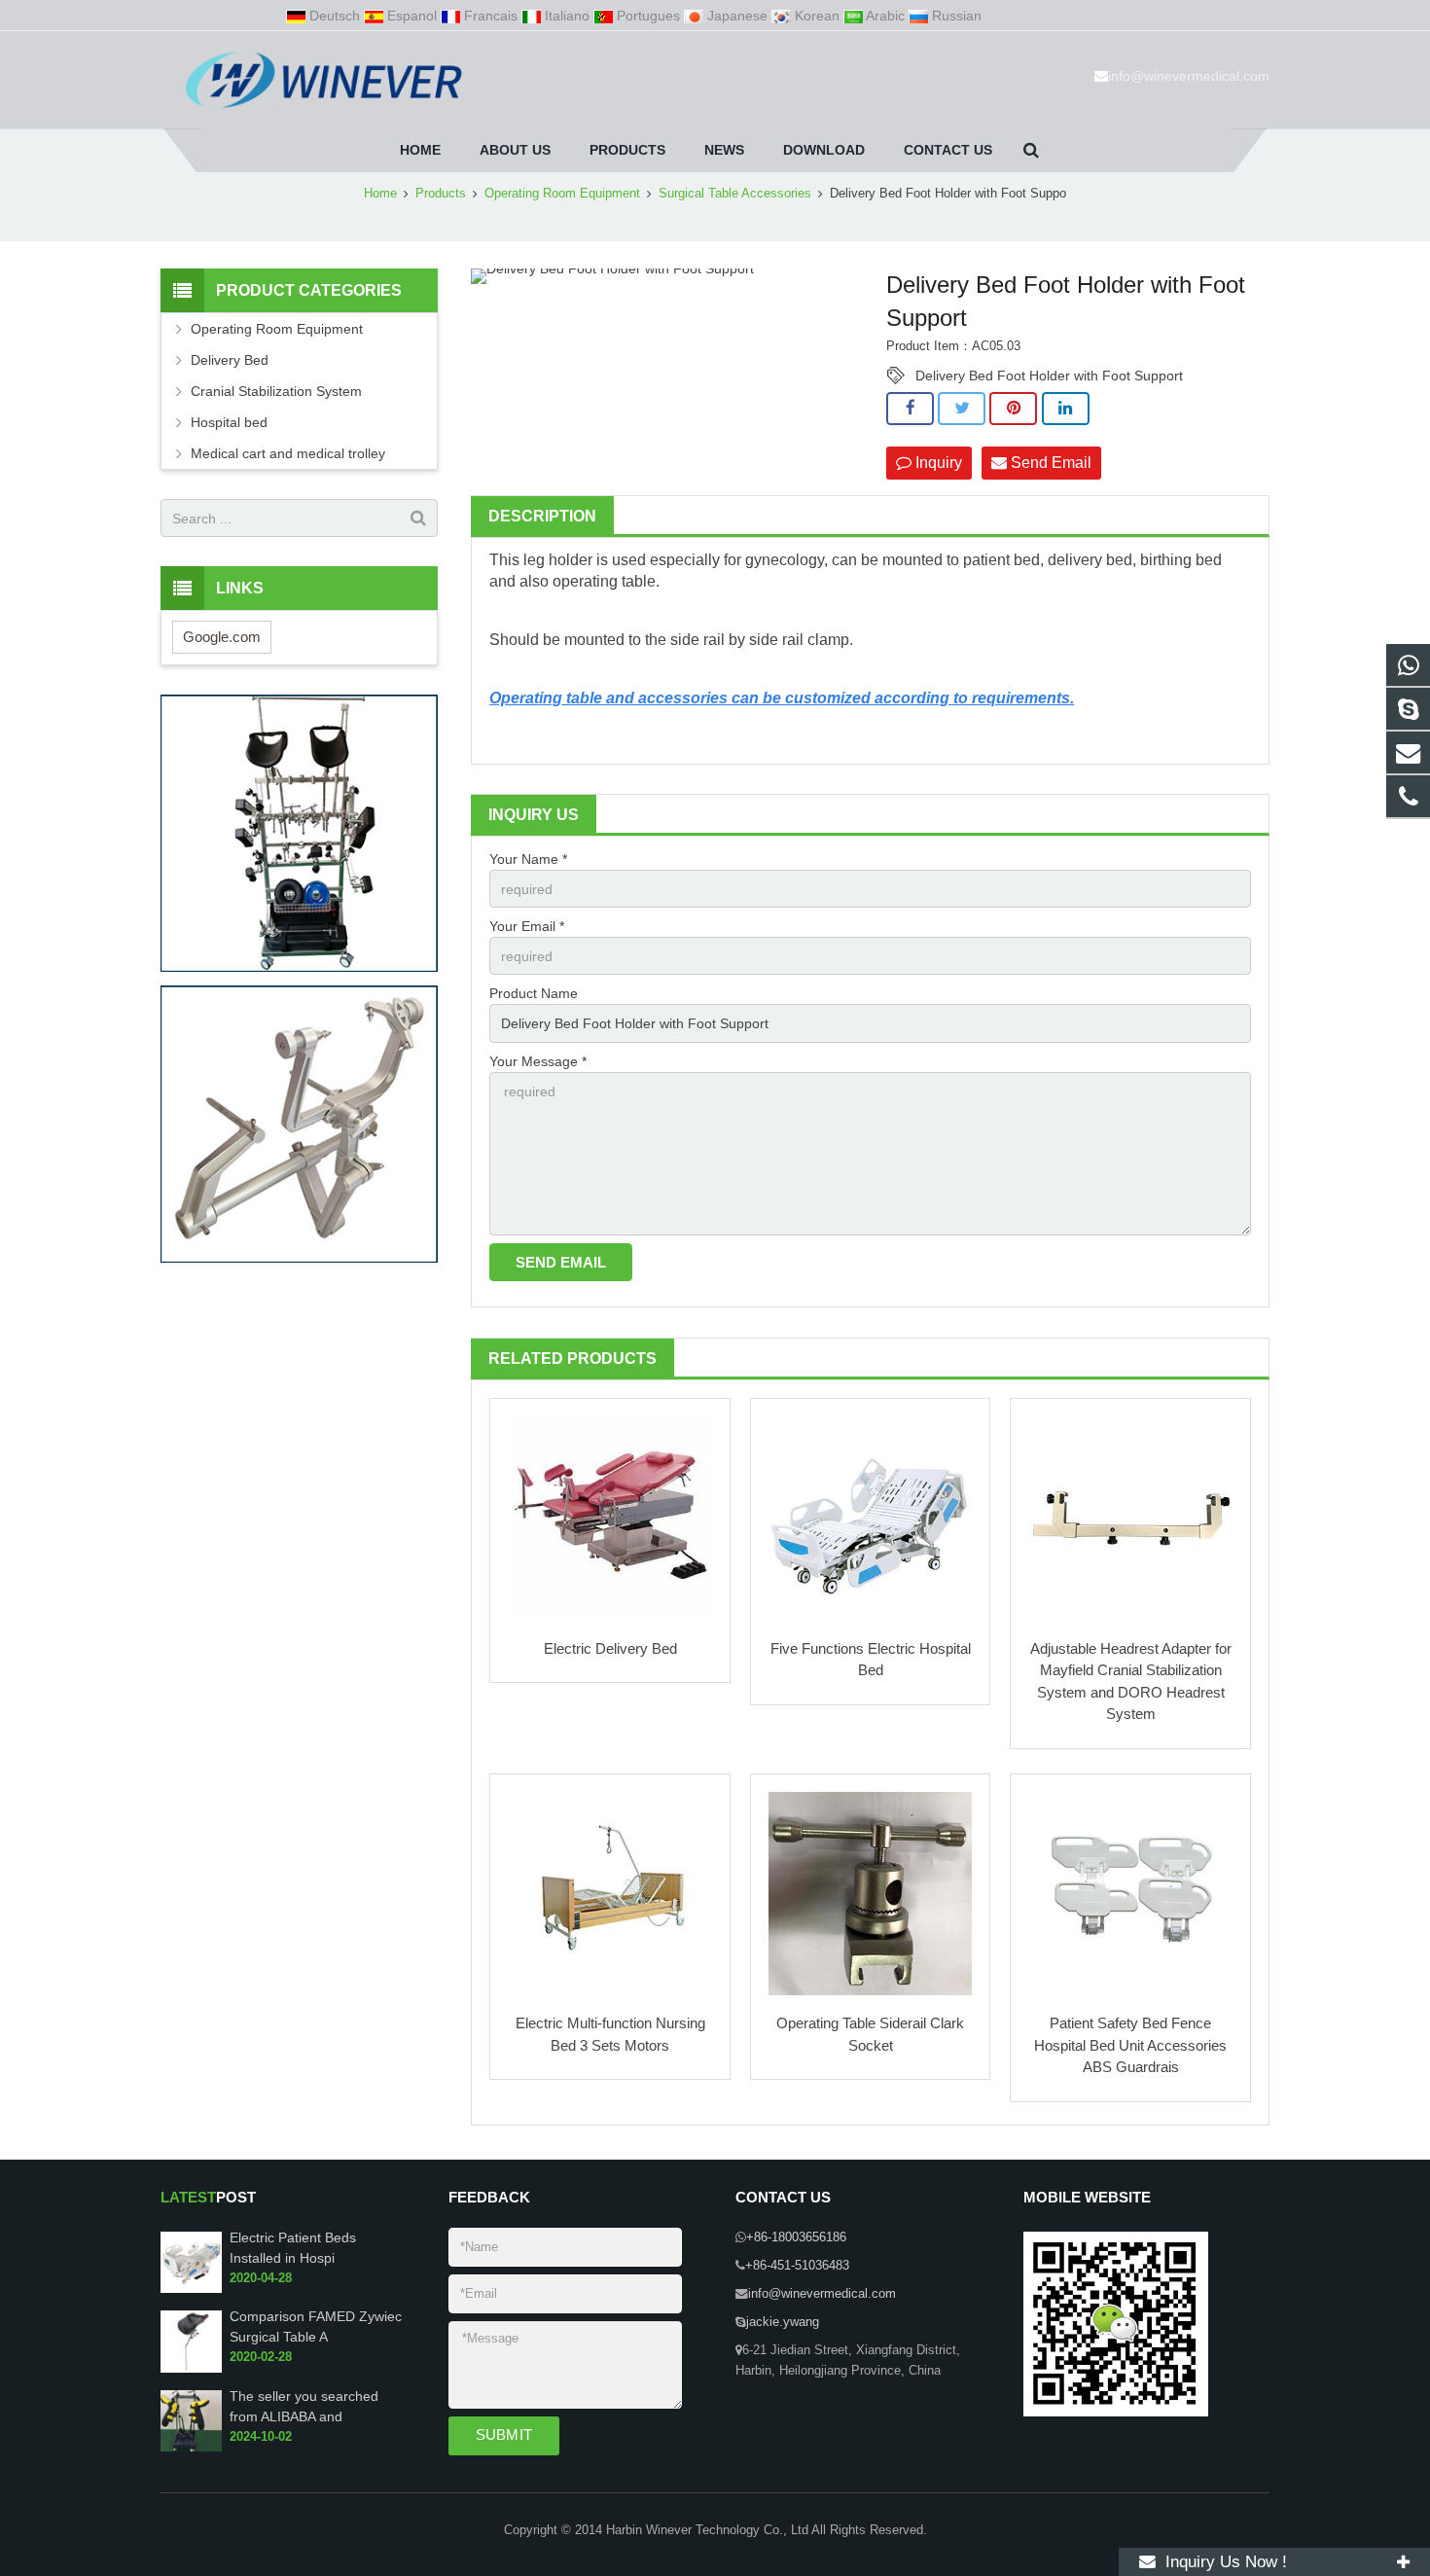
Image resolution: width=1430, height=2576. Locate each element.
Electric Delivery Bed (610, 1648)
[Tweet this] (962, 409)
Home (380, 194)
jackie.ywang (783, 2322)
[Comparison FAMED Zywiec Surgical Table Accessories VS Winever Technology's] (191, 2369)
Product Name (534, 993)
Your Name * (528, 859)
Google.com (222, 637)
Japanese (737, 16)
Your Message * (538, 1061)
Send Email (1049, 463)
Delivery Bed (230, 360)
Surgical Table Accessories (735, 194)
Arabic (886, 16)
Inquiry (937, 463)
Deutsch (335, 16)
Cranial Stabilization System (276, 391)
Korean (817, 16)
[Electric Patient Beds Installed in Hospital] (191, 2289)
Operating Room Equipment (562, 194)
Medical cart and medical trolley (288, 453)
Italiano (567, 16)
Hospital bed (229, 422)
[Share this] (910, 409)
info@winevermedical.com (1189, 76)
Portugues (648, 16)
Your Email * (527, 926)
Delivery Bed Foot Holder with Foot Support (1049, 376)
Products (441, 194)
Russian (955, 16)
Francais (491, 16)
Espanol (412, 16)
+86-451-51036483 (797, 2266)
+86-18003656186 (796, 2237)
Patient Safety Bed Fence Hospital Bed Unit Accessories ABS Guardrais (1130, 2045)
